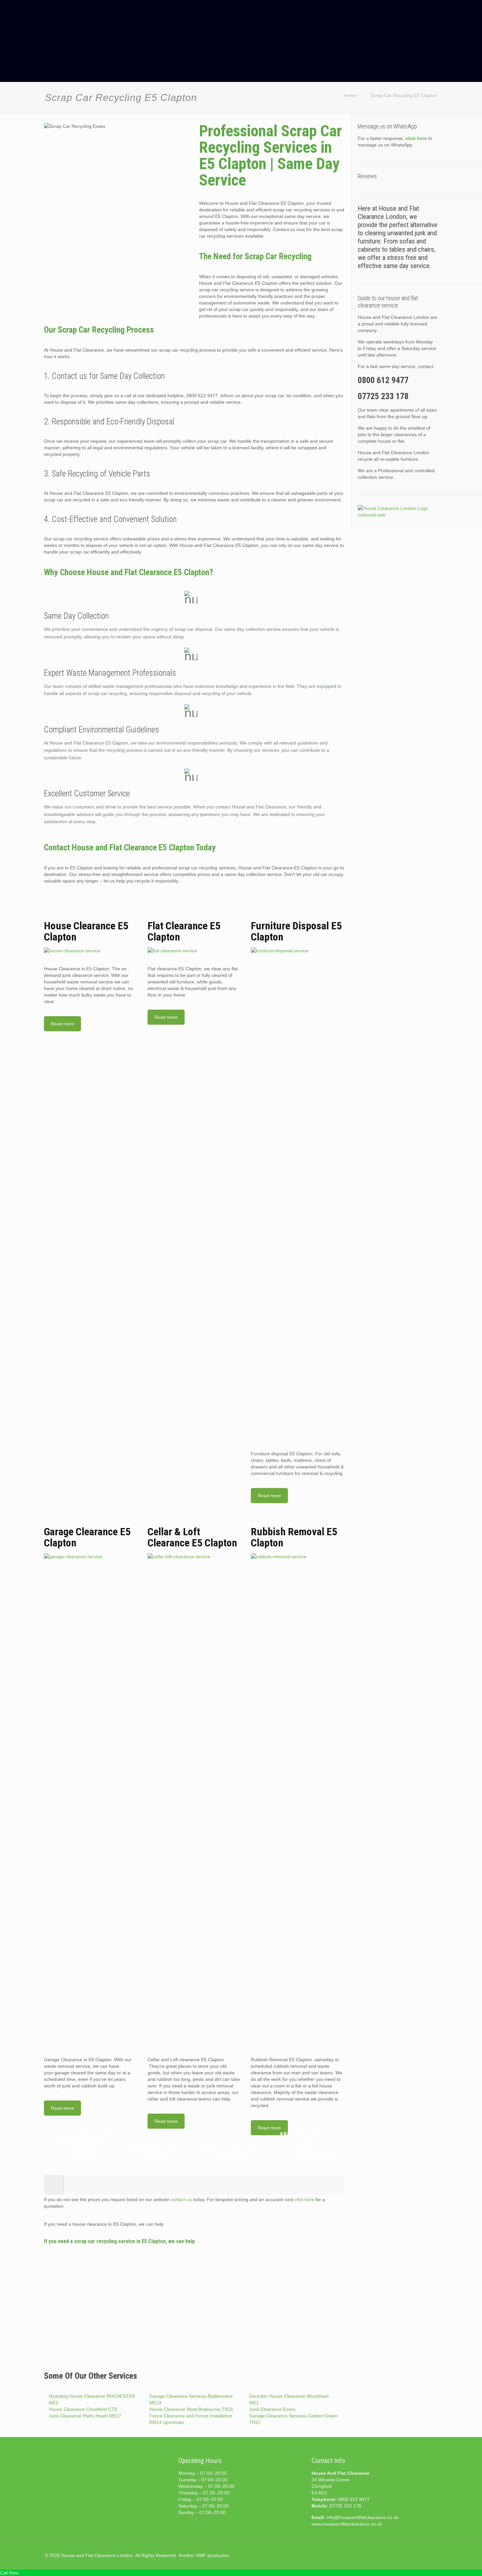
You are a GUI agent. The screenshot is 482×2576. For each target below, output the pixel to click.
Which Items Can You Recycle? (157, 2152)
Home (350, 95)
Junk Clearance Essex (272, 2409)
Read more (62, 1024)
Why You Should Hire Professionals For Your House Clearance (82, 2145)
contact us (181, 2199)
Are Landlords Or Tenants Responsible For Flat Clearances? (307, 2145)
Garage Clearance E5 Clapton (87, 1537)
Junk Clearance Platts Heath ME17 (85, 2416)
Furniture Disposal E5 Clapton (296, 931)
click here (304, 2199)
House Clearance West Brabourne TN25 (191, 2409)
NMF (201, 2555)
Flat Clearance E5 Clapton (184, 931)
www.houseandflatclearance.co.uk (347, 2524)
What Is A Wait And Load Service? (232, 2152)
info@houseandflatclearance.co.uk (362, 2517)
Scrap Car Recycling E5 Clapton (404, 95)
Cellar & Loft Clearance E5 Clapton (192, 1537)
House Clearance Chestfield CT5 (83, 2409)
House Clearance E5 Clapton (86, 931)
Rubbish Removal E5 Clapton (294, 1537)
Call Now (9, 2573)
